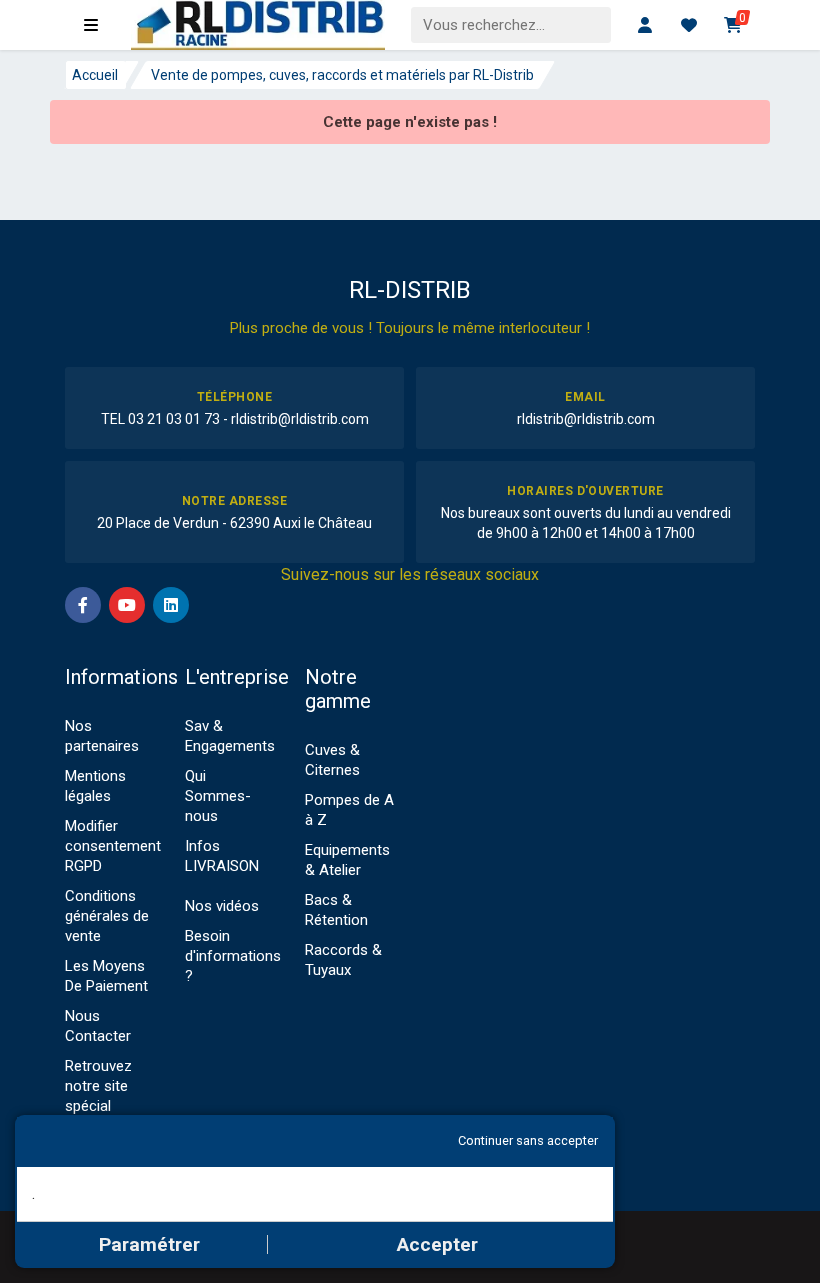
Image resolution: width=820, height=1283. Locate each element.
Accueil (95, 75)
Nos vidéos (222, 906)
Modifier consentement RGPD (113, 846)
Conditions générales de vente (107, 916)
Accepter (437, 1244)
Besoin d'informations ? (233, 956)
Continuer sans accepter (528, 1140)
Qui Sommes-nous (218, 796)
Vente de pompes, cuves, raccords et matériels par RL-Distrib (342, 75)
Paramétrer (149, 1244)
